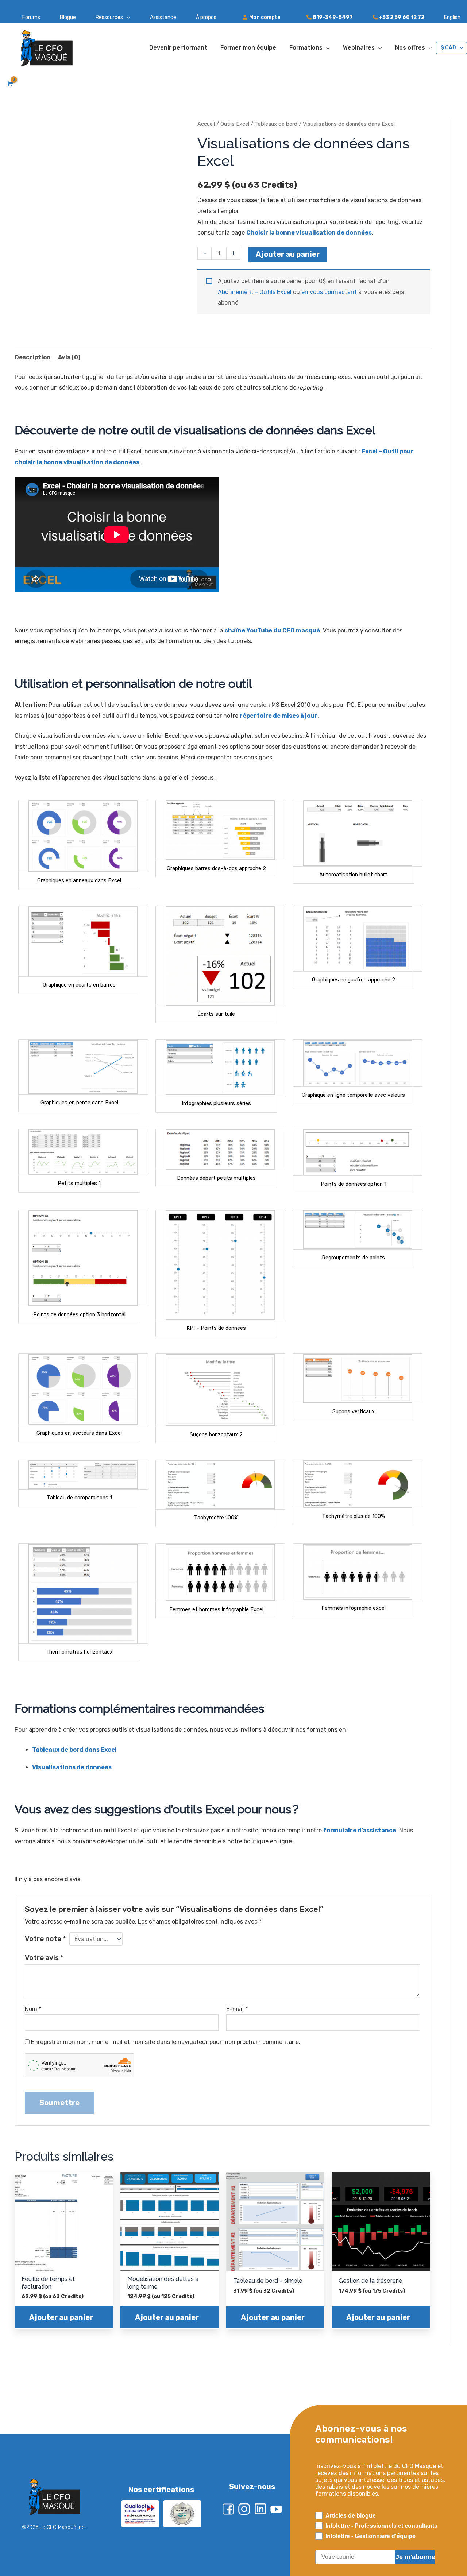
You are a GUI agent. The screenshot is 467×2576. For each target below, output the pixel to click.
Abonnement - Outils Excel (255, 292)
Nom (33, 2009)
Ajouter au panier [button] (61, 2343)
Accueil (206, 124)
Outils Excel (235, 124)
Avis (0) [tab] (69, 357)
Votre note (45, 1939)
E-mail (237, 2009)
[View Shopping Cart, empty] (9, 84)
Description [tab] (33, 357)
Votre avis (44, 1958)
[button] (103, 18)
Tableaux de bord (276, 124)
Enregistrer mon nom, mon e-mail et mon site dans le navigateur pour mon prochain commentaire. (166, 2042)
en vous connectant (329, 292)
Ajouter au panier (288, 254)
